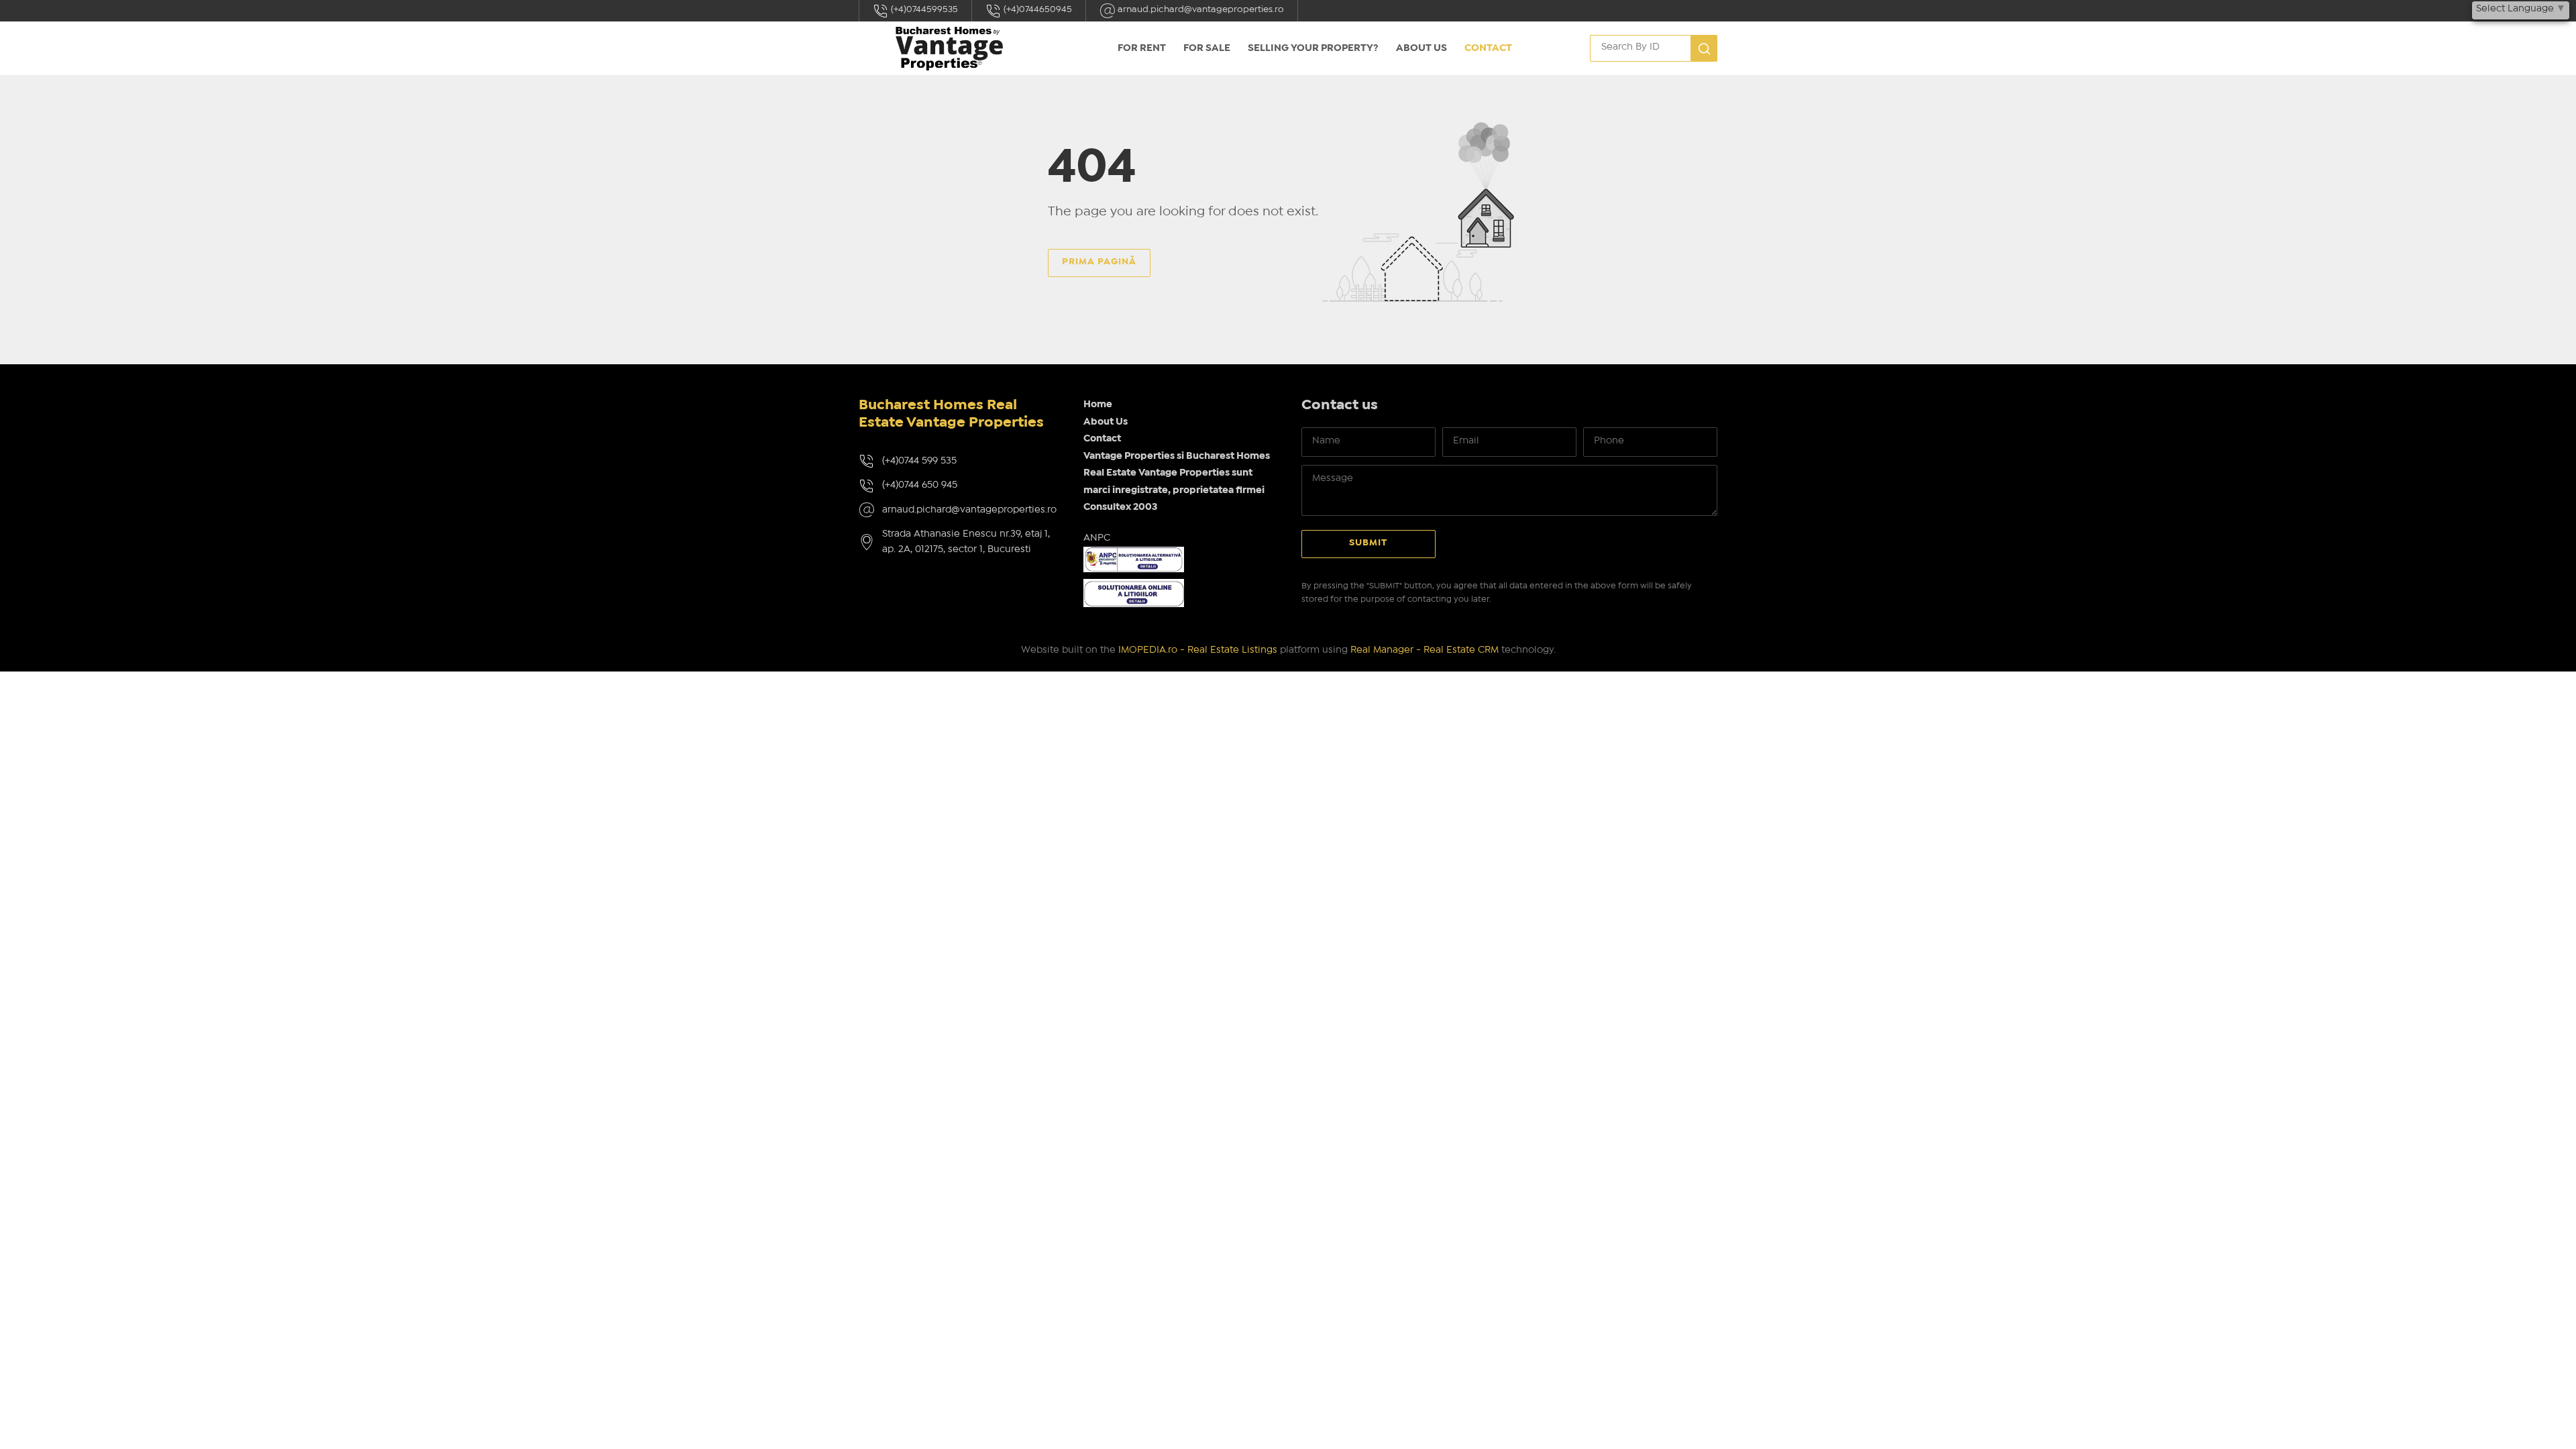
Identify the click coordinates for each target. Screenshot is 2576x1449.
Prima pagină (1099, 262)
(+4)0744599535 (923, 9)
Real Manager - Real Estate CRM (1425, 650)
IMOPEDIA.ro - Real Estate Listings (1198, 650)
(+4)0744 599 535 (919, 461)
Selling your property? (1313, 48)
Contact (1488, 48)
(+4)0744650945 (1037, 9)
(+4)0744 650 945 (920, 485)
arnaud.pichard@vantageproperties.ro (1200, 9)
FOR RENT (1142, 48)
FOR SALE (1207, 48)
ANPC (1097, 538)
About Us (1421, 48)
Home (1098, 405)
